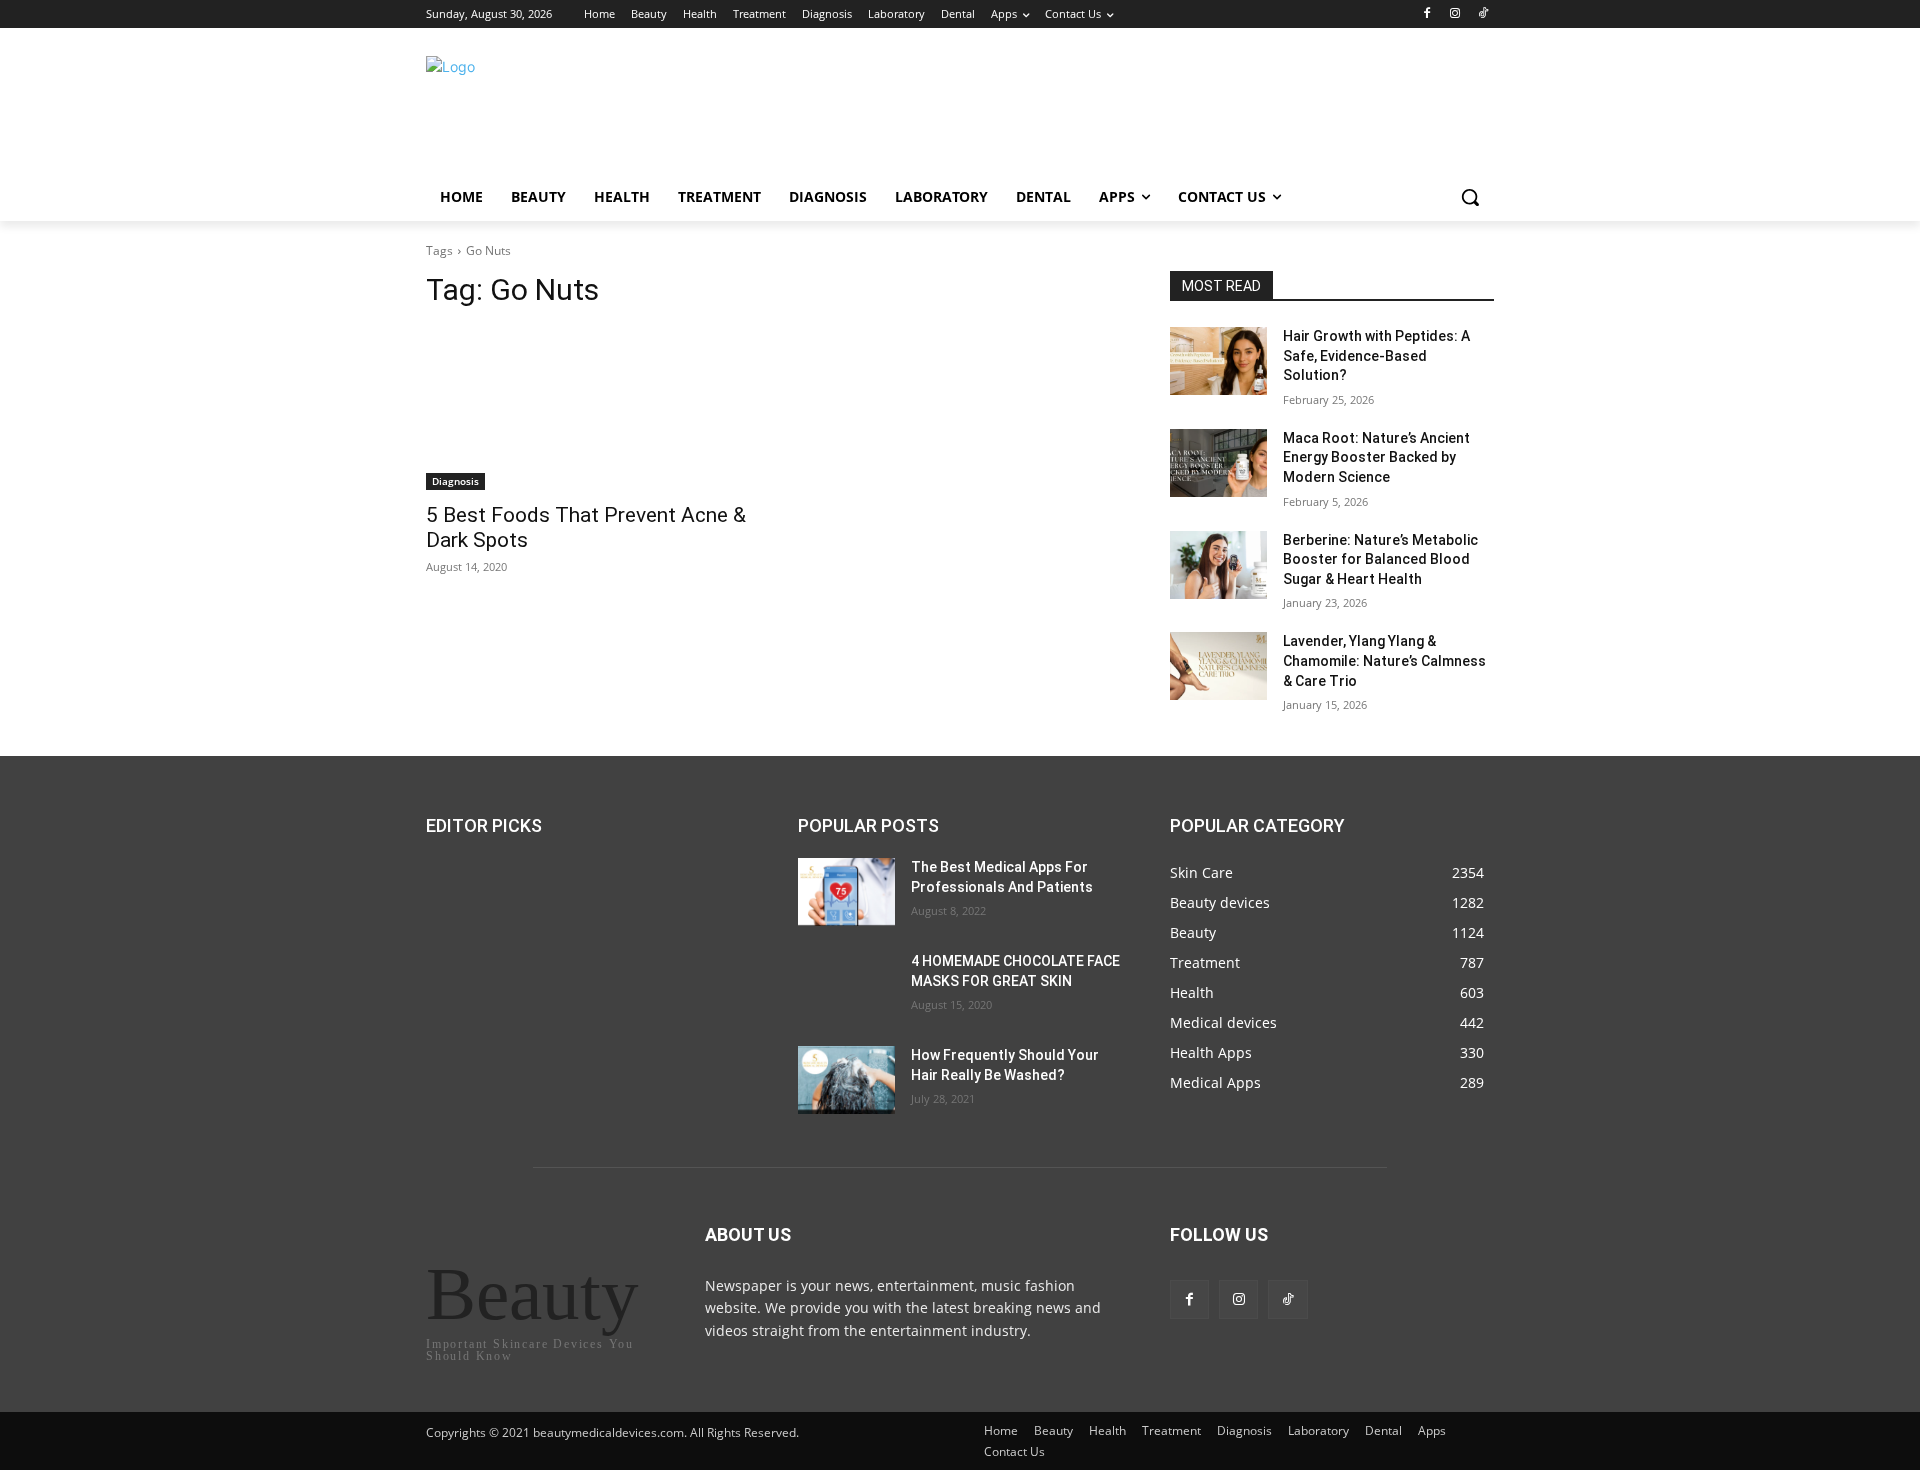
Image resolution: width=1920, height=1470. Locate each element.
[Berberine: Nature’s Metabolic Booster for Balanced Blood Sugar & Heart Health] (1218, 565)
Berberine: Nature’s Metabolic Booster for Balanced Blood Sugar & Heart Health (1380, 559)
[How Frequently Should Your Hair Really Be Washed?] (846, 1080)
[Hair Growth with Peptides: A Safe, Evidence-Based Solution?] (1218, 361)
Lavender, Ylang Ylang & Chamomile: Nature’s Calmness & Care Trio (1384, 660)
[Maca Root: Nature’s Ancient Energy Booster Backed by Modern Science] (1218, 463)
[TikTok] (1482, 14)
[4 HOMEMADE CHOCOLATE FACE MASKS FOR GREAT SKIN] (846, 986)
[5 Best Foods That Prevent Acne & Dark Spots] (588, 409)
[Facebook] (1427, 14)
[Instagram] (1454, 14)
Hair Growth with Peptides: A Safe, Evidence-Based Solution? (1376, 355)
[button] (1470, 197)
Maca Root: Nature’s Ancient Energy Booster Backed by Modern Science (1376, 457)
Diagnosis (455, 481)
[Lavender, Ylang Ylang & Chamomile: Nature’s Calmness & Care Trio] (1218, 666)
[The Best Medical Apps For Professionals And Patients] (846, 892)
